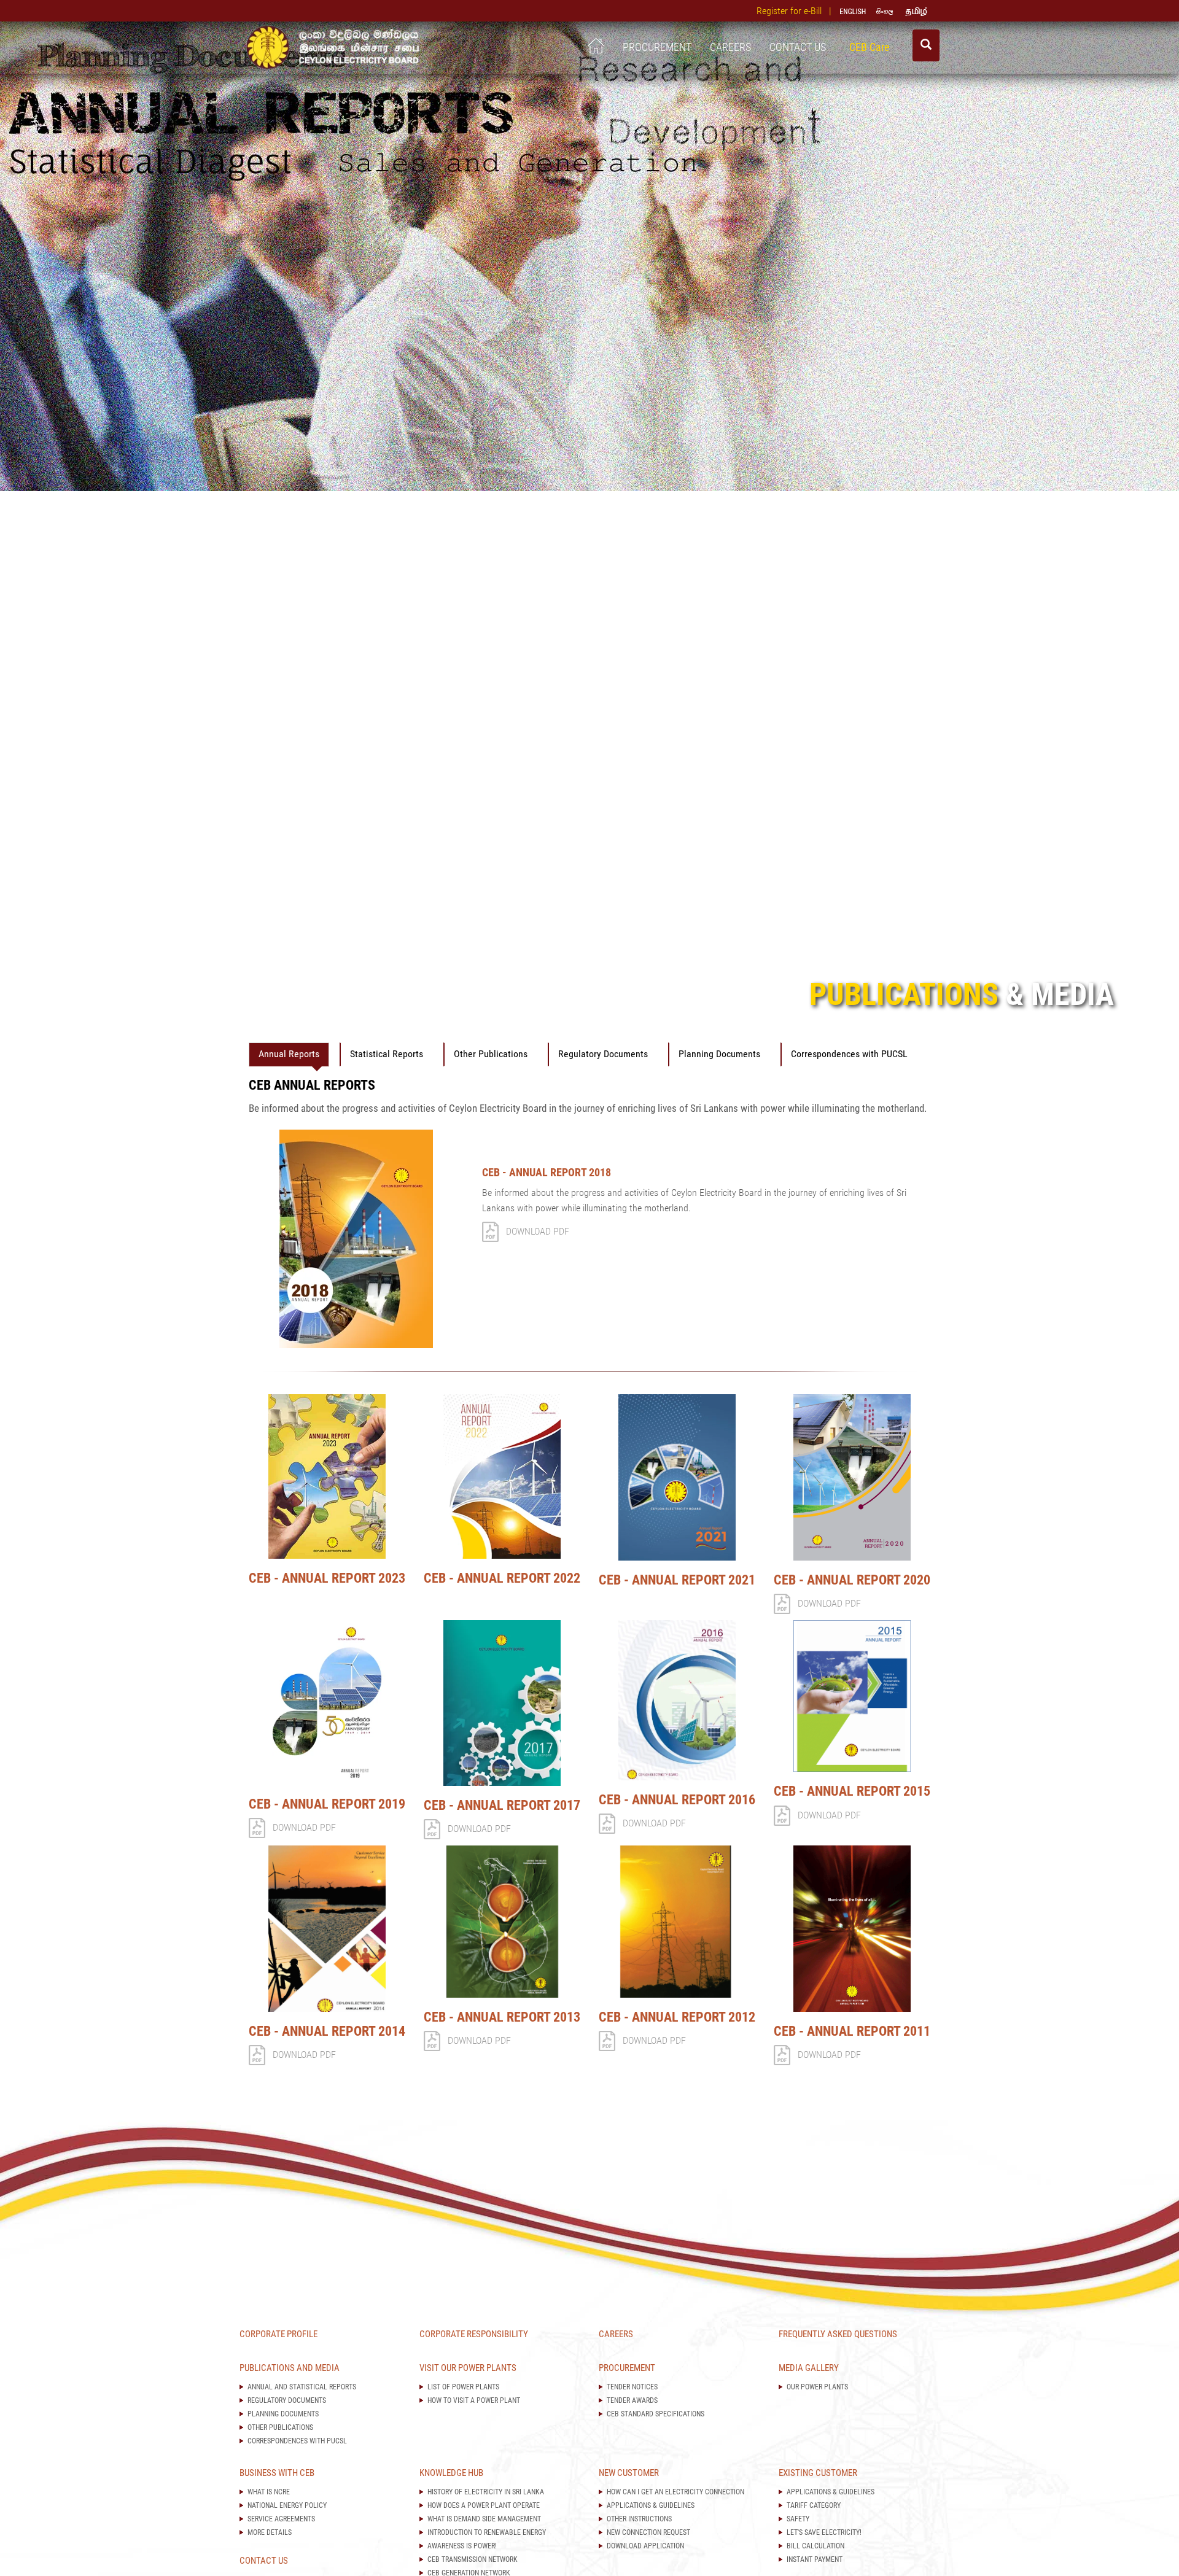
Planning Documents (719, 1054)
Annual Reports (289, 1054)
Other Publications (491, 1054)
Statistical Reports (387, 1054)
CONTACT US (800, 47)
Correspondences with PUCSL (849, 1054)
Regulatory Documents (603, 1054)
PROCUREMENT (657, 47)
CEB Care (872, 47)
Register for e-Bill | (796, 11)
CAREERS (730, 47)
